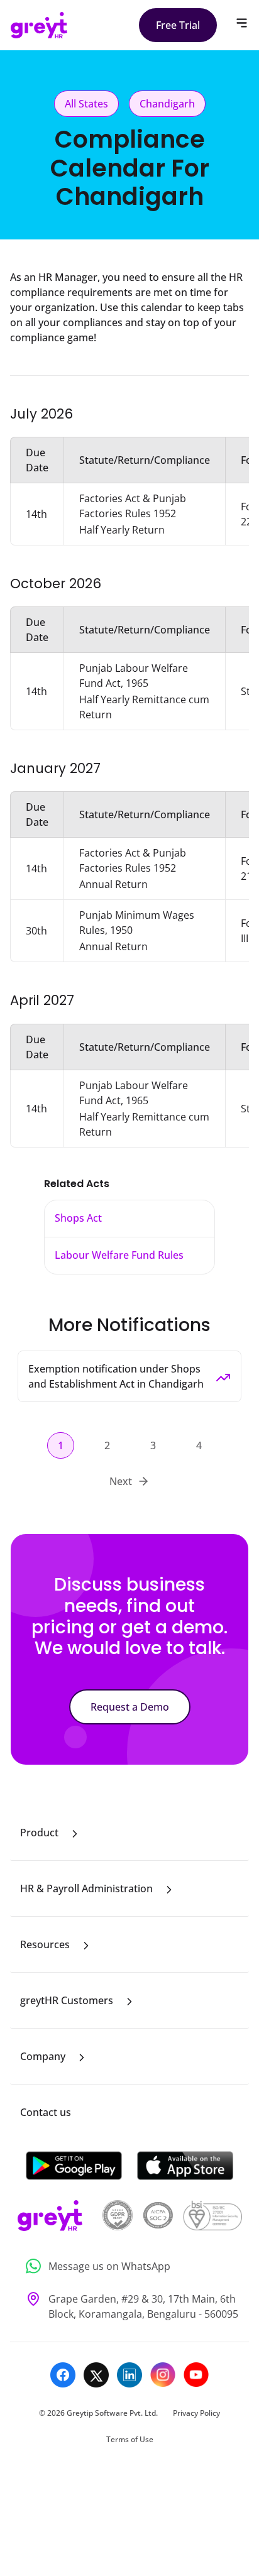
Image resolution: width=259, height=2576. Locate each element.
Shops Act (78, 1218)
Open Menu (242, 23)
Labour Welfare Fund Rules (119, 1255)
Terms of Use (130, 2439)
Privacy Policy (196, 2413)
